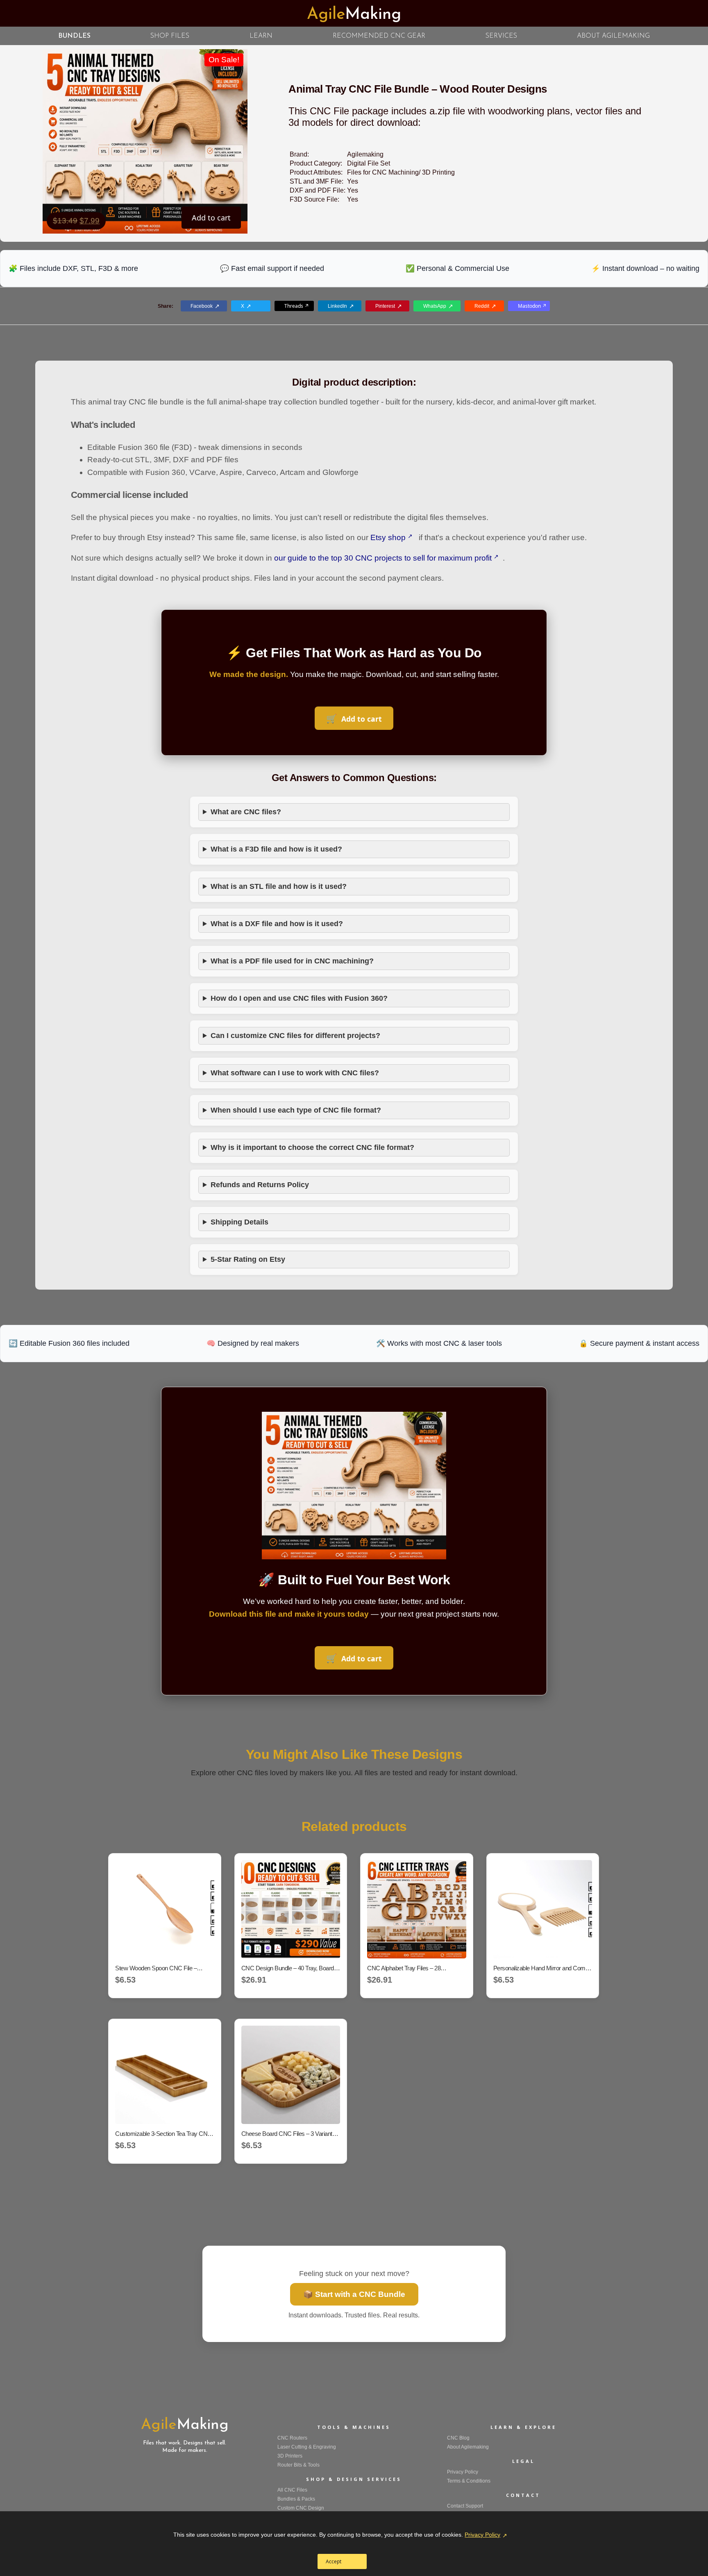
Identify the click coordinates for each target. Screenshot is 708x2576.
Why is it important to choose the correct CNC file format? (312, 1147)
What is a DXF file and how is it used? (277, 924)
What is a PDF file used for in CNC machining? (292, 961)
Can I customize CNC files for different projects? (295, 1036)
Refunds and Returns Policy (260, 1185)
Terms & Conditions (469, 2481)
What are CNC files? (246, 812)
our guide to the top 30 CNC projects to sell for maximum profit (383, 558)
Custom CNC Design (301, 2508)
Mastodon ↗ (532, 306)
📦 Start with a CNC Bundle (354, 2294)
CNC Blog (458, 2438)
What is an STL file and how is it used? (279, 886)
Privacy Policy (482, 2535)
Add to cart (211, 218)
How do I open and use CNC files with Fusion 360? (299, 998)
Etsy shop (388, 537)
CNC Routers (292, 2438)
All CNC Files (292, 2490)
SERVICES (501, 36)
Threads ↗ (297, 306)
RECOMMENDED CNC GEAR (379, 36)
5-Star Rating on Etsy (248, 1259)
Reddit (482, 306)
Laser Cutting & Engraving (307, 2447)
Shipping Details (239, 1222)
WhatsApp (435, 306)
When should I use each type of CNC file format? (296, 1110)
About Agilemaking (468, 2447)
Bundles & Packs (296, 2499)
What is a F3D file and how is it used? (276, 849)
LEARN (261, 36)
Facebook (202, 306)
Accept (334, 2561)
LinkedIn (337, 306)
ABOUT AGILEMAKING (613, 36)
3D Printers (290, 2456)
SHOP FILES (170, 36)
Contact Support (465, 2506)
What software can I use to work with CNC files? (295, 1073)
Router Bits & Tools (298, 2465)
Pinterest (385, 306)
